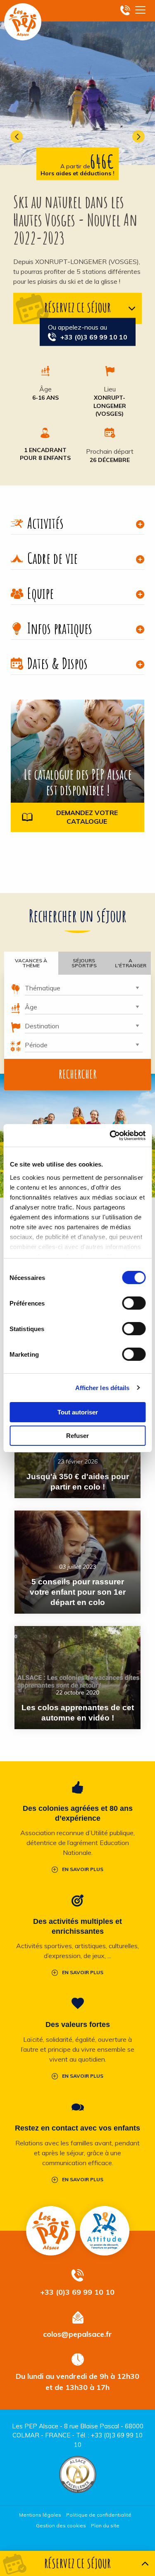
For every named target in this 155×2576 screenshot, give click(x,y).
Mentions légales (40, 2515)
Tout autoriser (78, 1412)
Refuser (77, 1436)
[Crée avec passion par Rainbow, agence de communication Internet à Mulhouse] (77, 2542)
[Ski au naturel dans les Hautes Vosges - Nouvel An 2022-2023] (77, 82)
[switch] (134, 1303)
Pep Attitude (105, 2231)
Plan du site (105, 2525)
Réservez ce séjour (77, 307)
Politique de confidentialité (99, 2515)
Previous (17, 137)
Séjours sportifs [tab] (84, 963)
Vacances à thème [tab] (31, 963)
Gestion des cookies (61, 2525)
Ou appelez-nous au (88, 332)
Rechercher (78, 1074)
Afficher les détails (103, 1388)
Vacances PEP (23, 22)
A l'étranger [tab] (131, 963)
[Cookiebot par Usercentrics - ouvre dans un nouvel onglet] (110, 1136)
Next (138, 137)
